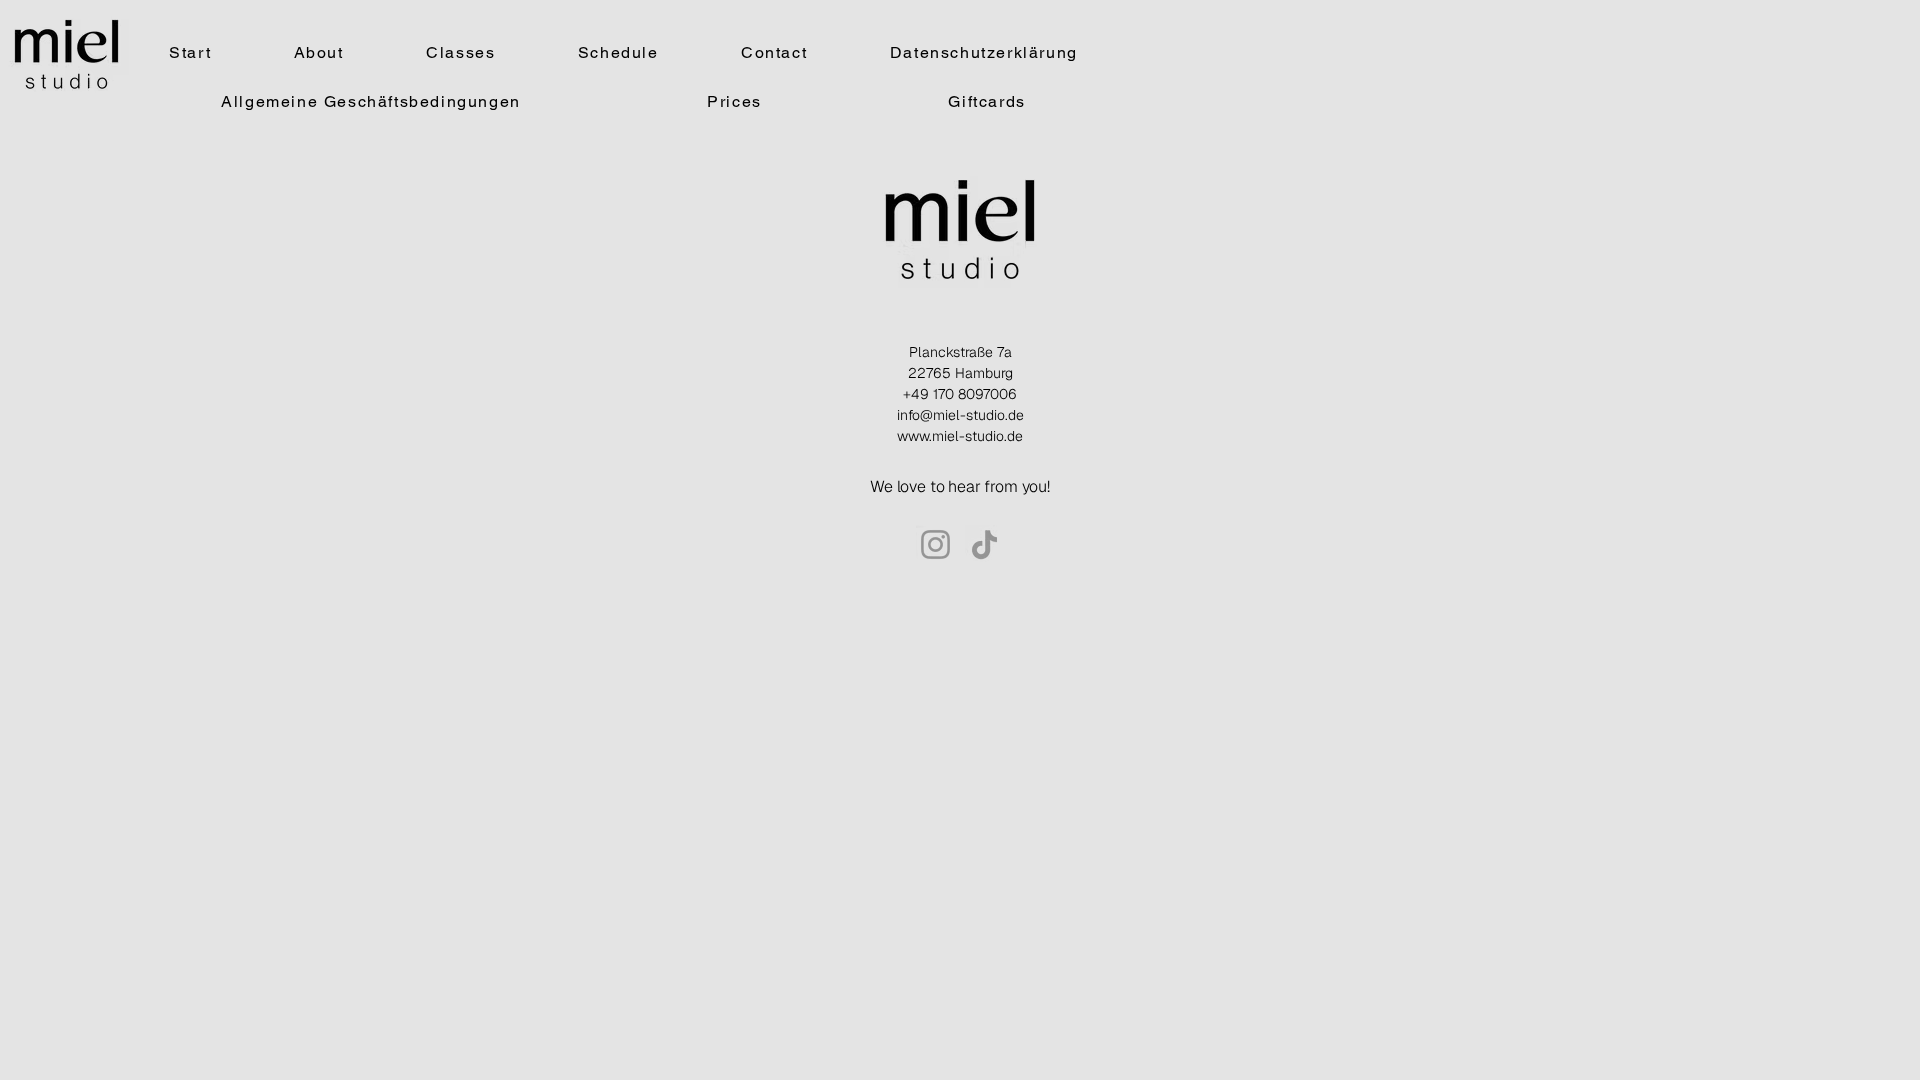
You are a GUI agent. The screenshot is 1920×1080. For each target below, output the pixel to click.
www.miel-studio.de (960, 436)
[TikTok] (984, 544)
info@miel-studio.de (960, 415)
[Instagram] (935, 544)
